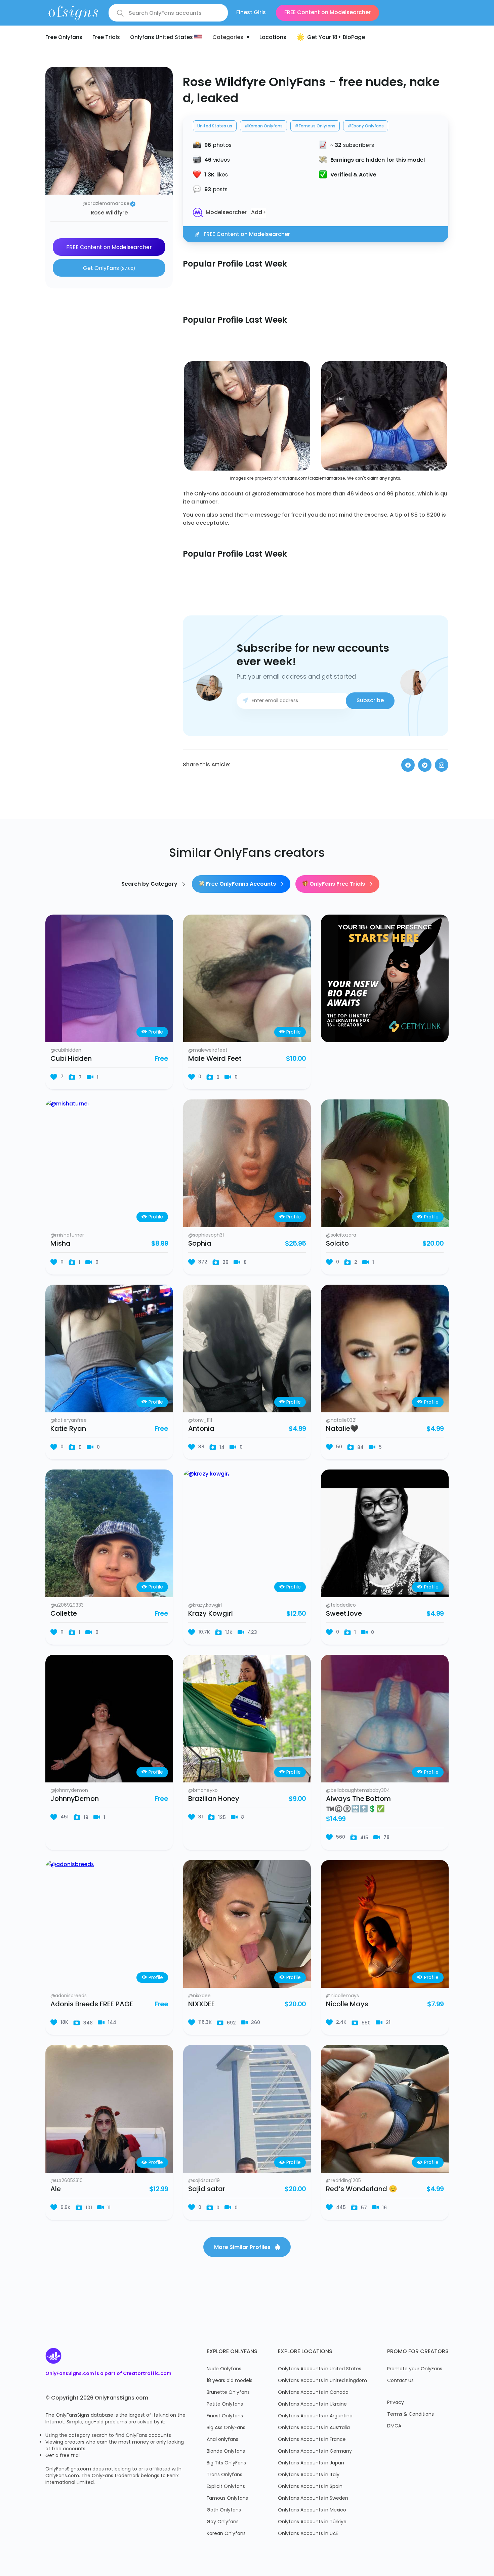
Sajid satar (207, 2189)
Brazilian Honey (214, 1799)
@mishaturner (67, 1236)
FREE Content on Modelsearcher (327, 13)
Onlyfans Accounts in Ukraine (312, 2404)
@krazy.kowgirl (205, 1606)
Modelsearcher (226, 213)
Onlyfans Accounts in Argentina (315, 2416)
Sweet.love (344, 1614)
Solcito (337, 1244)
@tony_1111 (200, 1421)
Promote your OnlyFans (415, 2369)
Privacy (396, 2403)
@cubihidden (66, 1051)
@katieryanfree (69, 1421)
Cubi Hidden (71, 1059)
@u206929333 (67, 1606)
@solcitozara (341, 1236)
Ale (56, 2189)
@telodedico (341, 1606)
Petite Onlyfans (225, 2404)
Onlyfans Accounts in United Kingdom (322, 2381)
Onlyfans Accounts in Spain (310, 2487)
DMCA (394, 2426)
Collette (64, 1614)
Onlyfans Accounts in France (312, 2440)
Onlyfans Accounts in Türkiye (312, 2522)
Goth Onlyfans (224, 2510)
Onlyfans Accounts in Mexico (312, 2510)
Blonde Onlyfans (226, 2451)
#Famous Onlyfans (315, 126)
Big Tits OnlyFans (226, 2463)
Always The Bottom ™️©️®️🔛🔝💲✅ (358, 1804)
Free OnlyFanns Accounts (241, 884)
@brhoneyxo (203, 1791)
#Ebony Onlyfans (366, 126)
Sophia (200, 1244)
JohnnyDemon (75, 1799)
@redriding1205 (343, 2181)
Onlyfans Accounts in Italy (309, 2475)
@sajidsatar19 (204, 2181)
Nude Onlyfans (224, 2369)
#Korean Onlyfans (263, 126)
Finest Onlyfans (225, 2416)
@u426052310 (67, 2181)
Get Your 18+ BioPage (336, 38)
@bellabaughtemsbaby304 (358, 1791)
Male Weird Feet (215, 1059)
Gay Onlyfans (223, 2522)
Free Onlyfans (64, 38)
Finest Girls (251, 13)
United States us (215, 126)
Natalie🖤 (342, 1429)
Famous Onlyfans (227, 2499)
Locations (273, 38)
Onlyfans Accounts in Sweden (313, 2499)
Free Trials (106, 38)
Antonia (201, 1429)
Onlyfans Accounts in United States (320, 2369)
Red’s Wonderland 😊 (362, 2189)
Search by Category (150, 884)
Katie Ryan (68, 1429)
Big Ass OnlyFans (226, 2428)
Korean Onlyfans (226, 2534)
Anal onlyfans (222, 2440)
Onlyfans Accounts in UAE (308, 2534)
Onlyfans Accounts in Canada (313, 2393)
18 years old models (230, 2381)
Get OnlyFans (109, 269)
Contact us (400, 2381)
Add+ (259, 213)
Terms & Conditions (410, 2414)
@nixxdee (199, 1996)
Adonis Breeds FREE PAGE (92, 2005)
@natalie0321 (341, 1421)
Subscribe (370, 701)
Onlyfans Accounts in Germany (315, 2451)
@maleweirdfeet (208, 1051)
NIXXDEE (201, 2005)
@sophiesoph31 (206, 1236)
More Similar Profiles (243, 2248)
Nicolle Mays (347, 2005)
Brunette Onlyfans (228, 2393)
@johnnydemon (69, 1791)
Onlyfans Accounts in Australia (314, 2428)
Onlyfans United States (162, 38)
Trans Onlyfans (224, 2475)
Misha (60, 1244)
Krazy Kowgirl (211, 1614)
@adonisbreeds (69, 1996)
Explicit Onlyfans (226, 2487)
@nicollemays (342, 1996)
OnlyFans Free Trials (337, 884)
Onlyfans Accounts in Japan (311, 2463)
